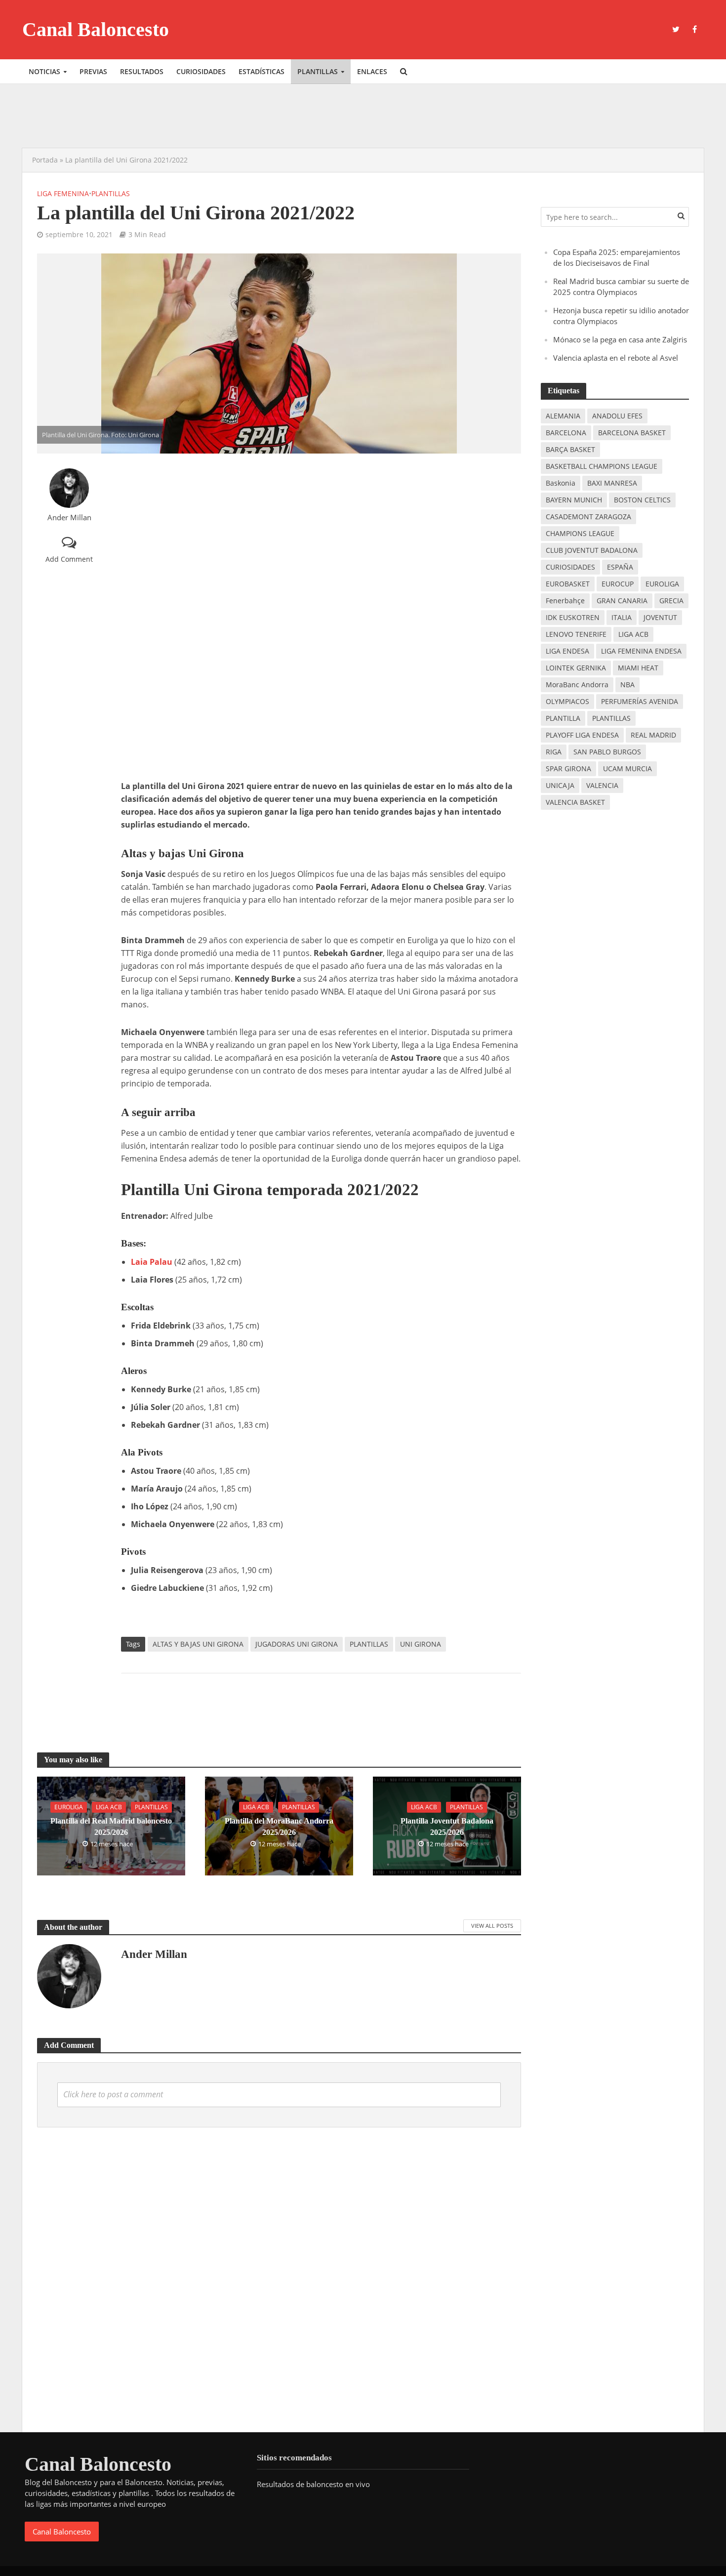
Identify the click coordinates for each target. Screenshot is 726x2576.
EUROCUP (618, 584)
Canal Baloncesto (96, 29)
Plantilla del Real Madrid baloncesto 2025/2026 (111, 1827)
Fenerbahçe (565, 601)
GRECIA (671, 601)
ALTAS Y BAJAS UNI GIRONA (198, 1644)
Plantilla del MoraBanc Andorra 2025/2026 (279, 1827)
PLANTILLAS (369, 1644)
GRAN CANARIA (622, 601)
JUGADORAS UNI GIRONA (297, 1644)
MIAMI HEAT (638, 668)
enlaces (372, 71)
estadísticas (262, 71)
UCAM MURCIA (627, 769)
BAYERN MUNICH (574, 500)
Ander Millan (69, 518)
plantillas (318, 71)
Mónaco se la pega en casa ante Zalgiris (620, 339)
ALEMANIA (563, 416)
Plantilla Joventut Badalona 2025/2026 (447, 1827)
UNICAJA (560, 785)
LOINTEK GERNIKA (576, 668)
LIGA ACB (633, 634)
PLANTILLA (563, 718)
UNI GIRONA (421, 1644)
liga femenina (63, 193)
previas (93, 71)
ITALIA (622, 617)
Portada (45, 160)
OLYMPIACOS (567, 701)
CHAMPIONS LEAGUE (580, 533)
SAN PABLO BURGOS (607, 752)
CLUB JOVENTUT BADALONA (592, 550)
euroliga (69, 1807)
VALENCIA (602, 785)
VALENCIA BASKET (575, 802)
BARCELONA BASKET (632, 433)
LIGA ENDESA (567, 651)
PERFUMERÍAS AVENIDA (640, 701)
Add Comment (69, 559)
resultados (142, 71)
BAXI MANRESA (612, 483)
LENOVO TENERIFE (576, 634)
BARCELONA (566, 433)
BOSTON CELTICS (642, 500)
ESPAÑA (620, 567)
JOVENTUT (660, 617)
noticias (44, 71)
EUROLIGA (662, 584)
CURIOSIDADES (570, 567)
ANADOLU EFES (617, 416)
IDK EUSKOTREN (573, 617)
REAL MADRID (653, 735)
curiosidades (201, 71)
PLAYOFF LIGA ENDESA (582, 735)
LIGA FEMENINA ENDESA (641, 651)
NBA (627, 685)
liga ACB (109, 1807)
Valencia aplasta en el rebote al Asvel (616, 358)
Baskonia (561, 483)
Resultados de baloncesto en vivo (313, 2484)
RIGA (554, 752)
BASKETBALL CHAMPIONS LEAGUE (602, 466)
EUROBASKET (568, 584)
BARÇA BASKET (570, 449)
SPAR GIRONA (568, 769)
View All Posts (492, 1926)
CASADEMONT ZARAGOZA (588, 517)
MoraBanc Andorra (577, 685)
